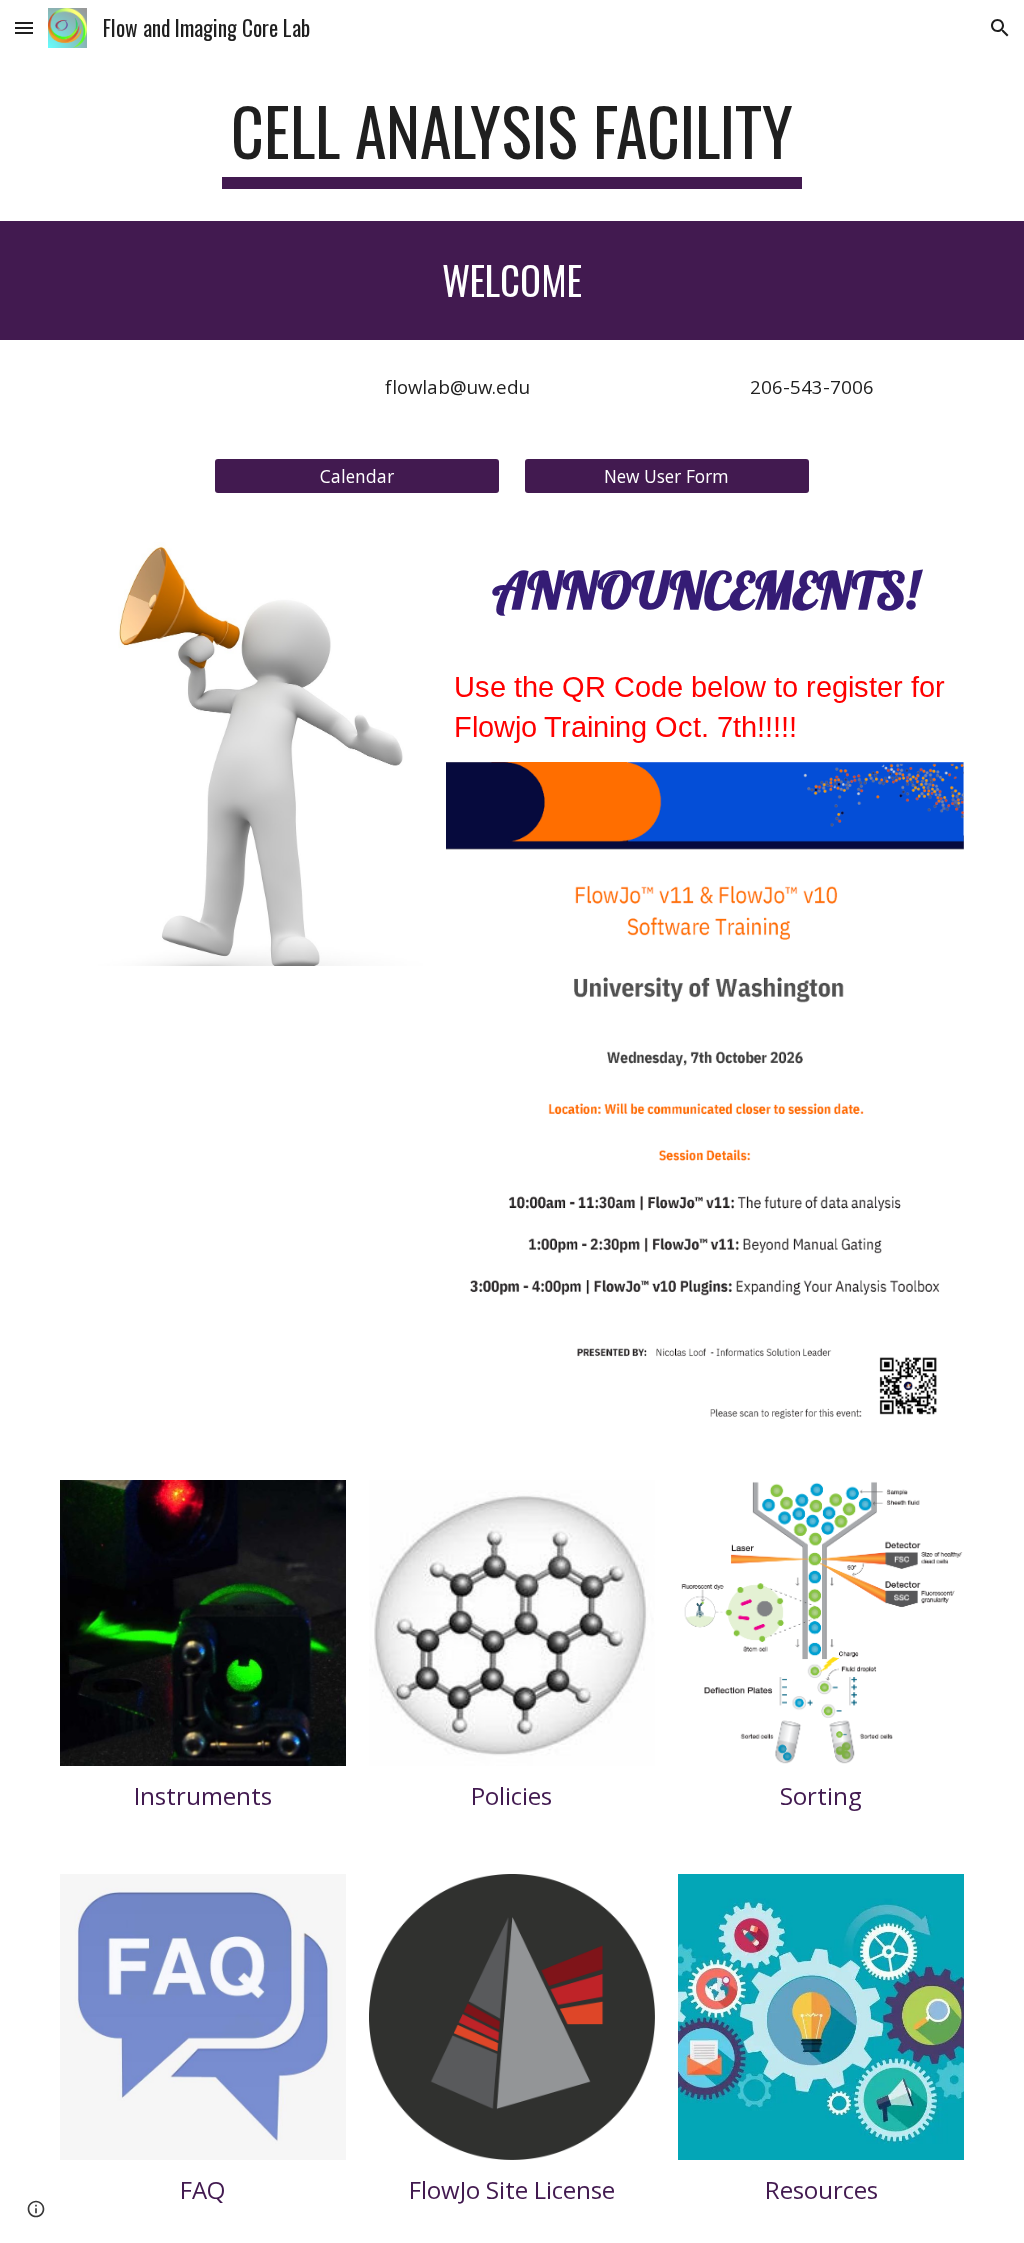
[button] (24, 27)
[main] (511, 140)
